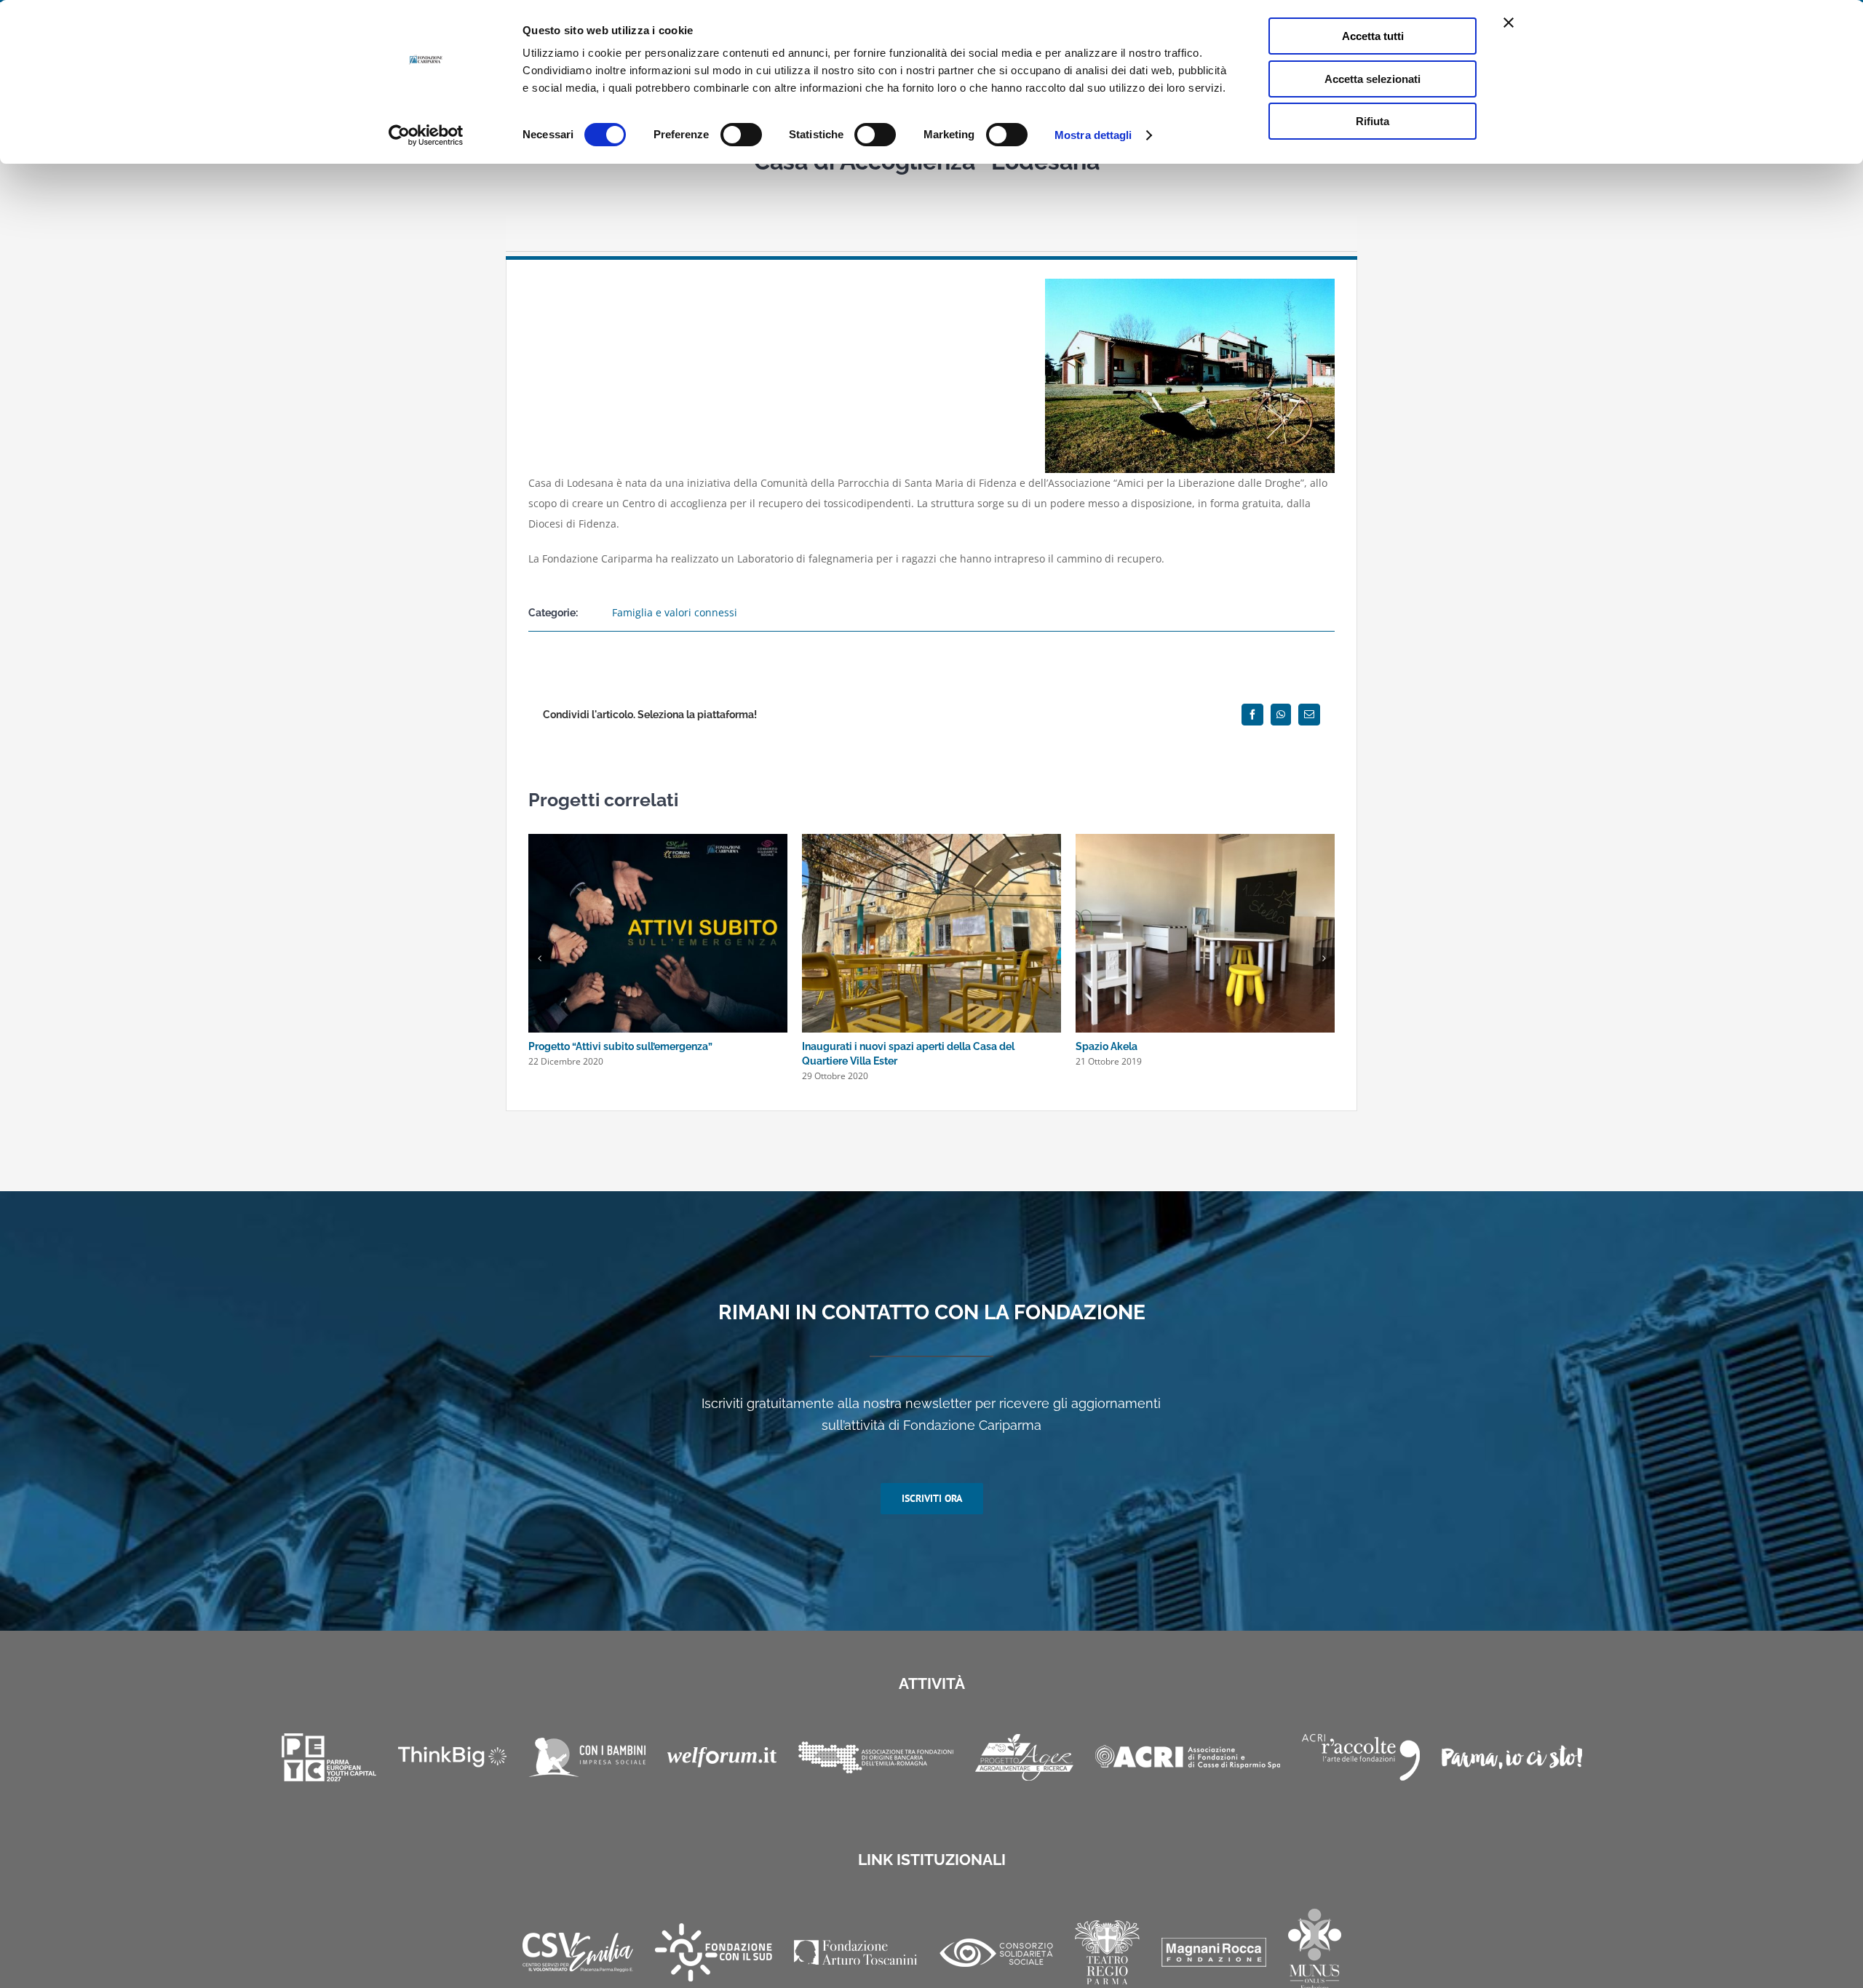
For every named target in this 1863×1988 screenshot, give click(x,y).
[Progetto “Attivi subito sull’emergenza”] (658, 841)
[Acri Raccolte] (1361, 1757)
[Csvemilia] (578, 1953)
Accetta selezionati (1373, 79)
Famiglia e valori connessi (675, 612)
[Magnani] (1214, 1952)
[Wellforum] (722, 1757)
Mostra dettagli (1093, 135)
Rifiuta (1373, 121)
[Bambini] (587, 1757)
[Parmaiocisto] (1512, 1757)
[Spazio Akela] (1205, 841)
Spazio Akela (1107, 1046)
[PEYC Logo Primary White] (329, 1757)
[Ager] (1024, 1757)
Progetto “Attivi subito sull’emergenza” (620, 1046)
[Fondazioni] (876, 1757)
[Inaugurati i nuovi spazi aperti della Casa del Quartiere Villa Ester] (931, 841)
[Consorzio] (996, 1953)
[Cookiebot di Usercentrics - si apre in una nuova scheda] (426, 135)
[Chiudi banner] (1509, 23)
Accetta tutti (1373, 36)
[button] (539, 958)
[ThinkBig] (452, 1757)
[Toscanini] (856, 1952)
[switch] (741, 135)
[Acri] (1188, 1757)
